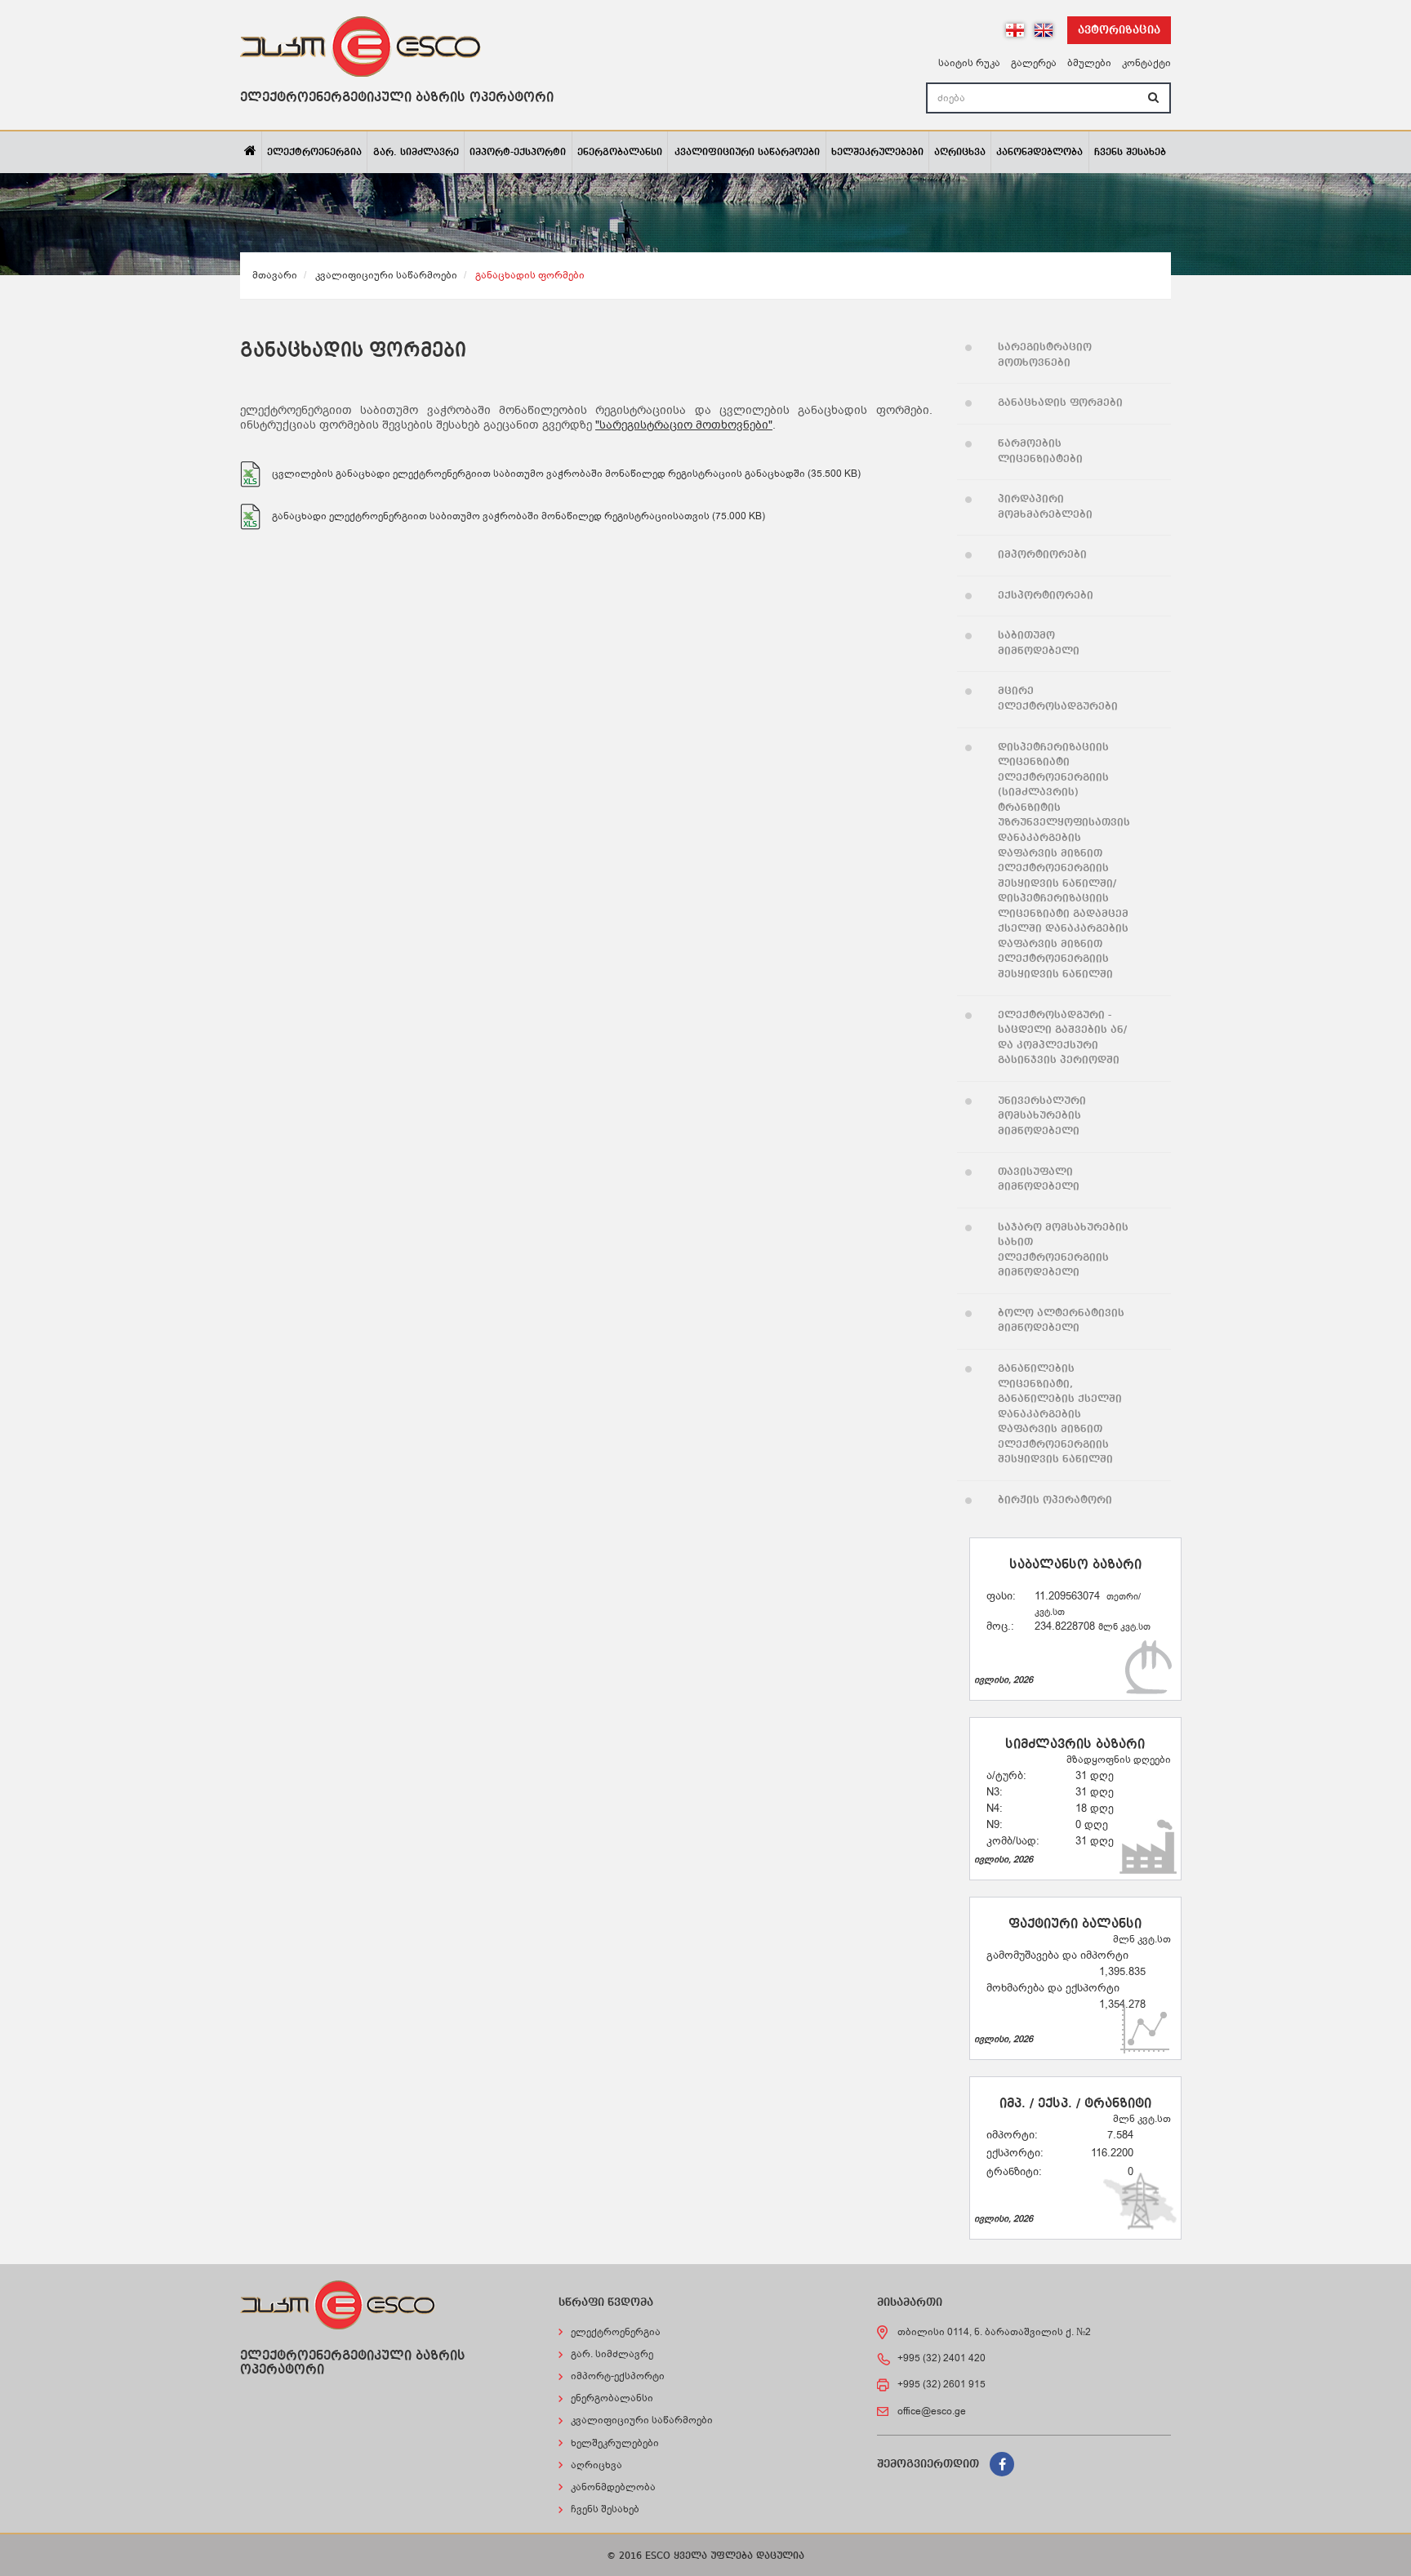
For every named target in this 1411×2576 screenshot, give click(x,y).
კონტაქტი (1146, 63)
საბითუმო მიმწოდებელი (1039, 643)
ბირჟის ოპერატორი (1055, 1500)
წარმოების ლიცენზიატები (1040, 452)
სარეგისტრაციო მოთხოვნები (1045, 355)
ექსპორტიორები (1046, 596)
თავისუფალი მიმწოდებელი (1039, 1180)
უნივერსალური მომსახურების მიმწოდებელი (1042, 1116)
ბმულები (1089, 63)
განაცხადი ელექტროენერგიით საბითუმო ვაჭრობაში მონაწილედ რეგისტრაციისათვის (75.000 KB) (519, 516)
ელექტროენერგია (314, 153)
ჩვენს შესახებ (1130, 153)
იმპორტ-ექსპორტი (518, 153)
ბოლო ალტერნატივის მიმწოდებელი (1061, 1321)
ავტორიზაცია (1119, 30)
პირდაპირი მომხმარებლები (1045, 507)
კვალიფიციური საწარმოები (747, 153)
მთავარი (275, 275)
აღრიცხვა (960, 153)
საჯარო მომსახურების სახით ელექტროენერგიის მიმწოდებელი (1063, 1250)
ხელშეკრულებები (877, 153)
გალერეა (1034, 63)
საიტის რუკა (969, 63)
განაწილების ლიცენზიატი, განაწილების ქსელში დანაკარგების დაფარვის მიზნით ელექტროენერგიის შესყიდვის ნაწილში (1060, 1414)
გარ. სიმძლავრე (416, 153)
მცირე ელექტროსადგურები (1058, 699)
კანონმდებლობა (1039, 153)
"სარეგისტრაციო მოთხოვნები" (684, 425)
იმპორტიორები (1042, 555)
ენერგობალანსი (620, 153)
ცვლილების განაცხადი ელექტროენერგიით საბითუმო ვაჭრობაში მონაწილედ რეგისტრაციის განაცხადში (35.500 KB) (566, 474)
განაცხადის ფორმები (1060, 403)
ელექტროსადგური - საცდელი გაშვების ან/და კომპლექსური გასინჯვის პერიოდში (1062, 1038)
